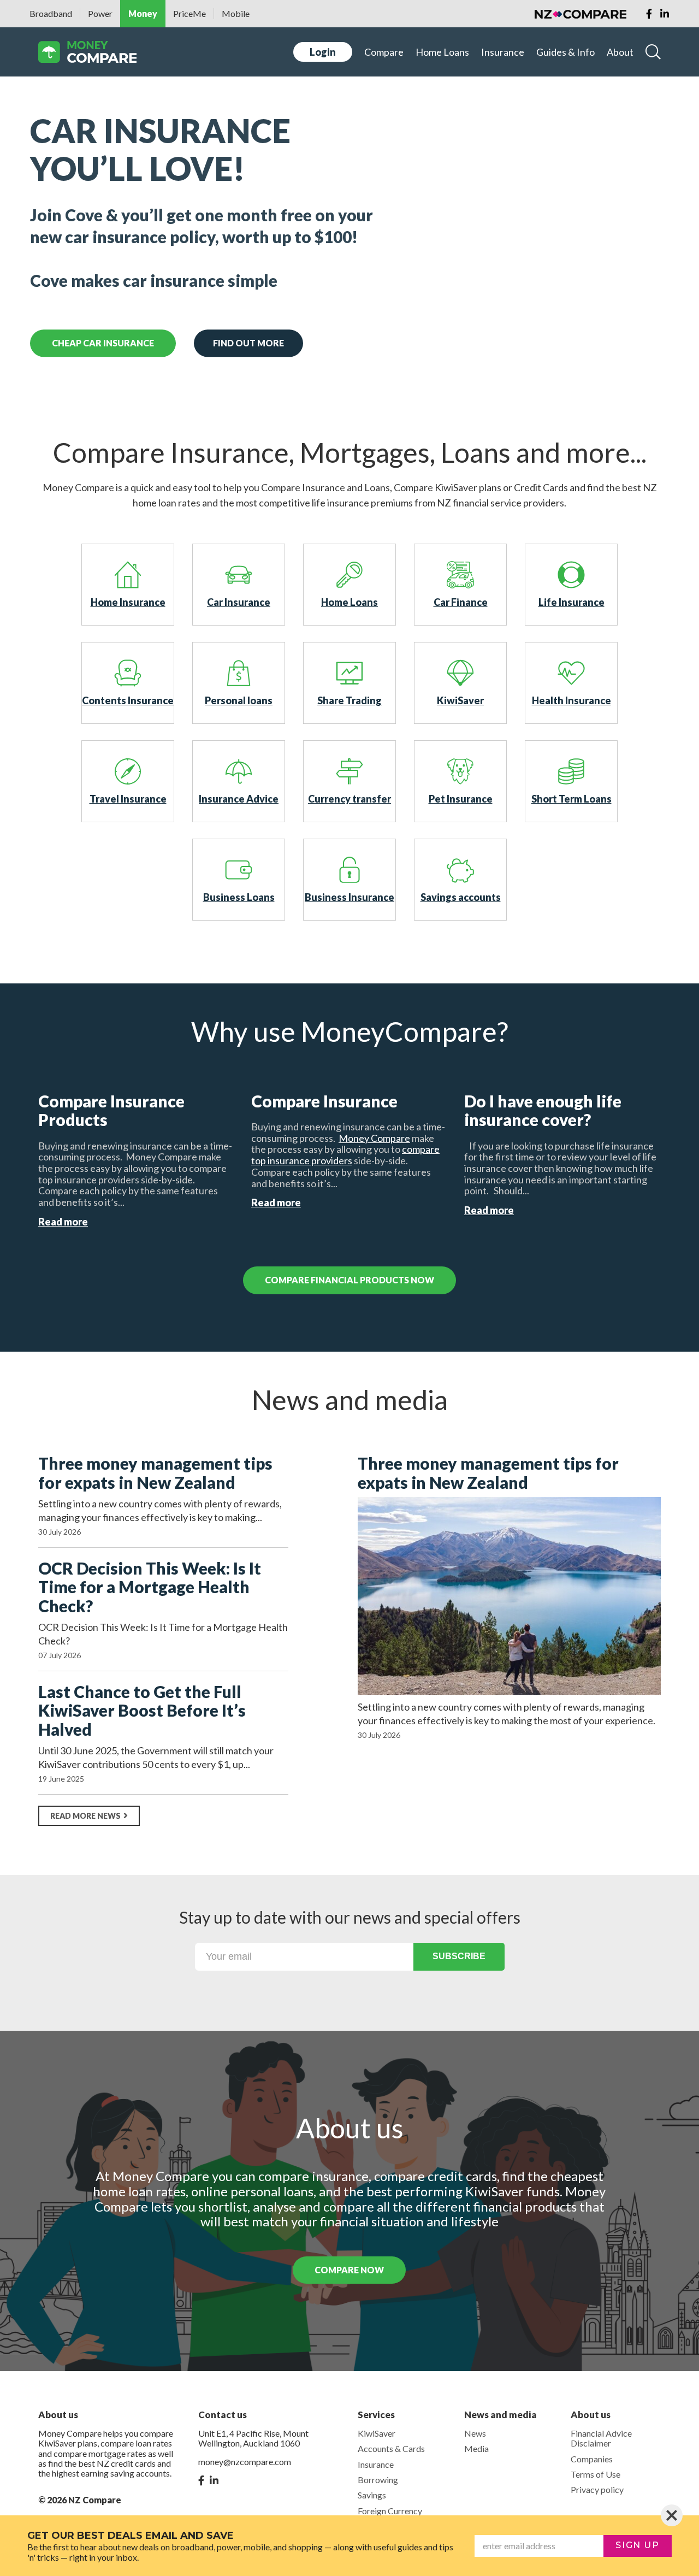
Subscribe (459, 1956)
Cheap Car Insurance (103, 343)
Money (143, 13)
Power (100, 13)
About (620, 52)
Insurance (503, 52)
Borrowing (378, 2480)
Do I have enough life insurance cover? (543, 1110)
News (475, 2433)
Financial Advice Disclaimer (601, 2438)
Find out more (248, 343)
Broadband (51, 13)
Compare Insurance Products (111, 1110)
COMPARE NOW (349, 2270)
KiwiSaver (377, 2433)
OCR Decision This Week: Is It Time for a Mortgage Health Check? (150, 1587)
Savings (372, 2495)
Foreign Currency (390, 2511)
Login (323, 52)
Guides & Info (565, 52)
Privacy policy (597, 2489)
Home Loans (442, 52)
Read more (63, 1222)
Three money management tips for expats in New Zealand (155, 1473)
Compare (384, 52)
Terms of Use (596, 2474)
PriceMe (189, 13)
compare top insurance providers (345, 1155)
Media (476, 2448)
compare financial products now (349, 1280)
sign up (637, 2545)
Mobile (236, 13)
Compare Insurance (324, 1101)
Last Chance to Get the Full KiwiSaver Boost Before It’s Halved (142, 1711)
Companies (592, 2459)
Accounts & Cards (391, 2448)
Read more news (85, 1816)
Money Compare (374, 1138)
